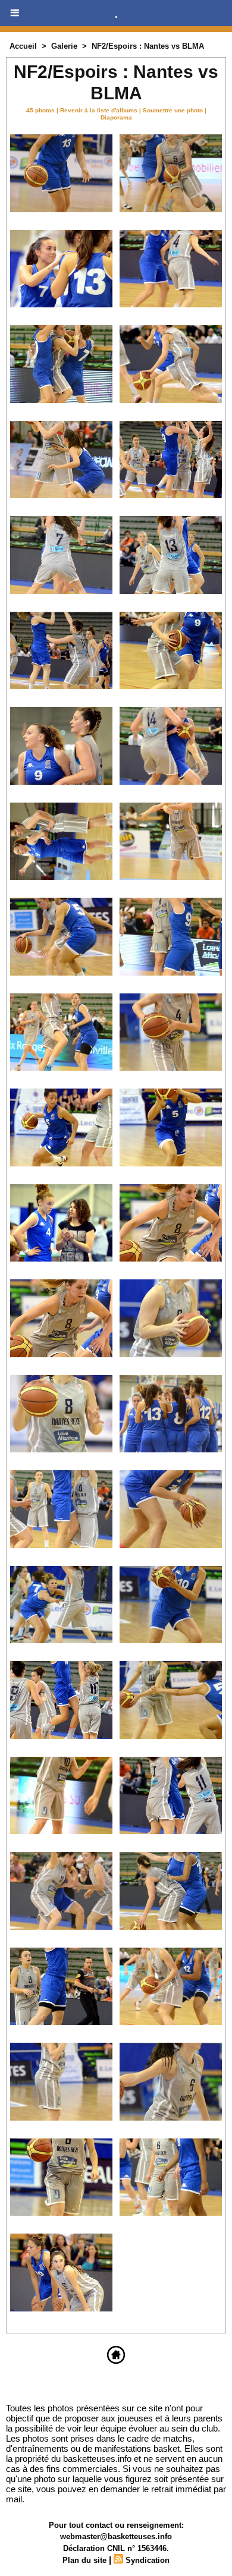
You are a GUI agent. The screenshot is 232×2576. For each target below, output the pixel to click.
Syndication (148, 2560)
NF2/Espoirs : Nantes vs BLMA (148, 46)
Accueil (23, 46)
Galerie (64, 46)
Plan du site (84, 2560)
